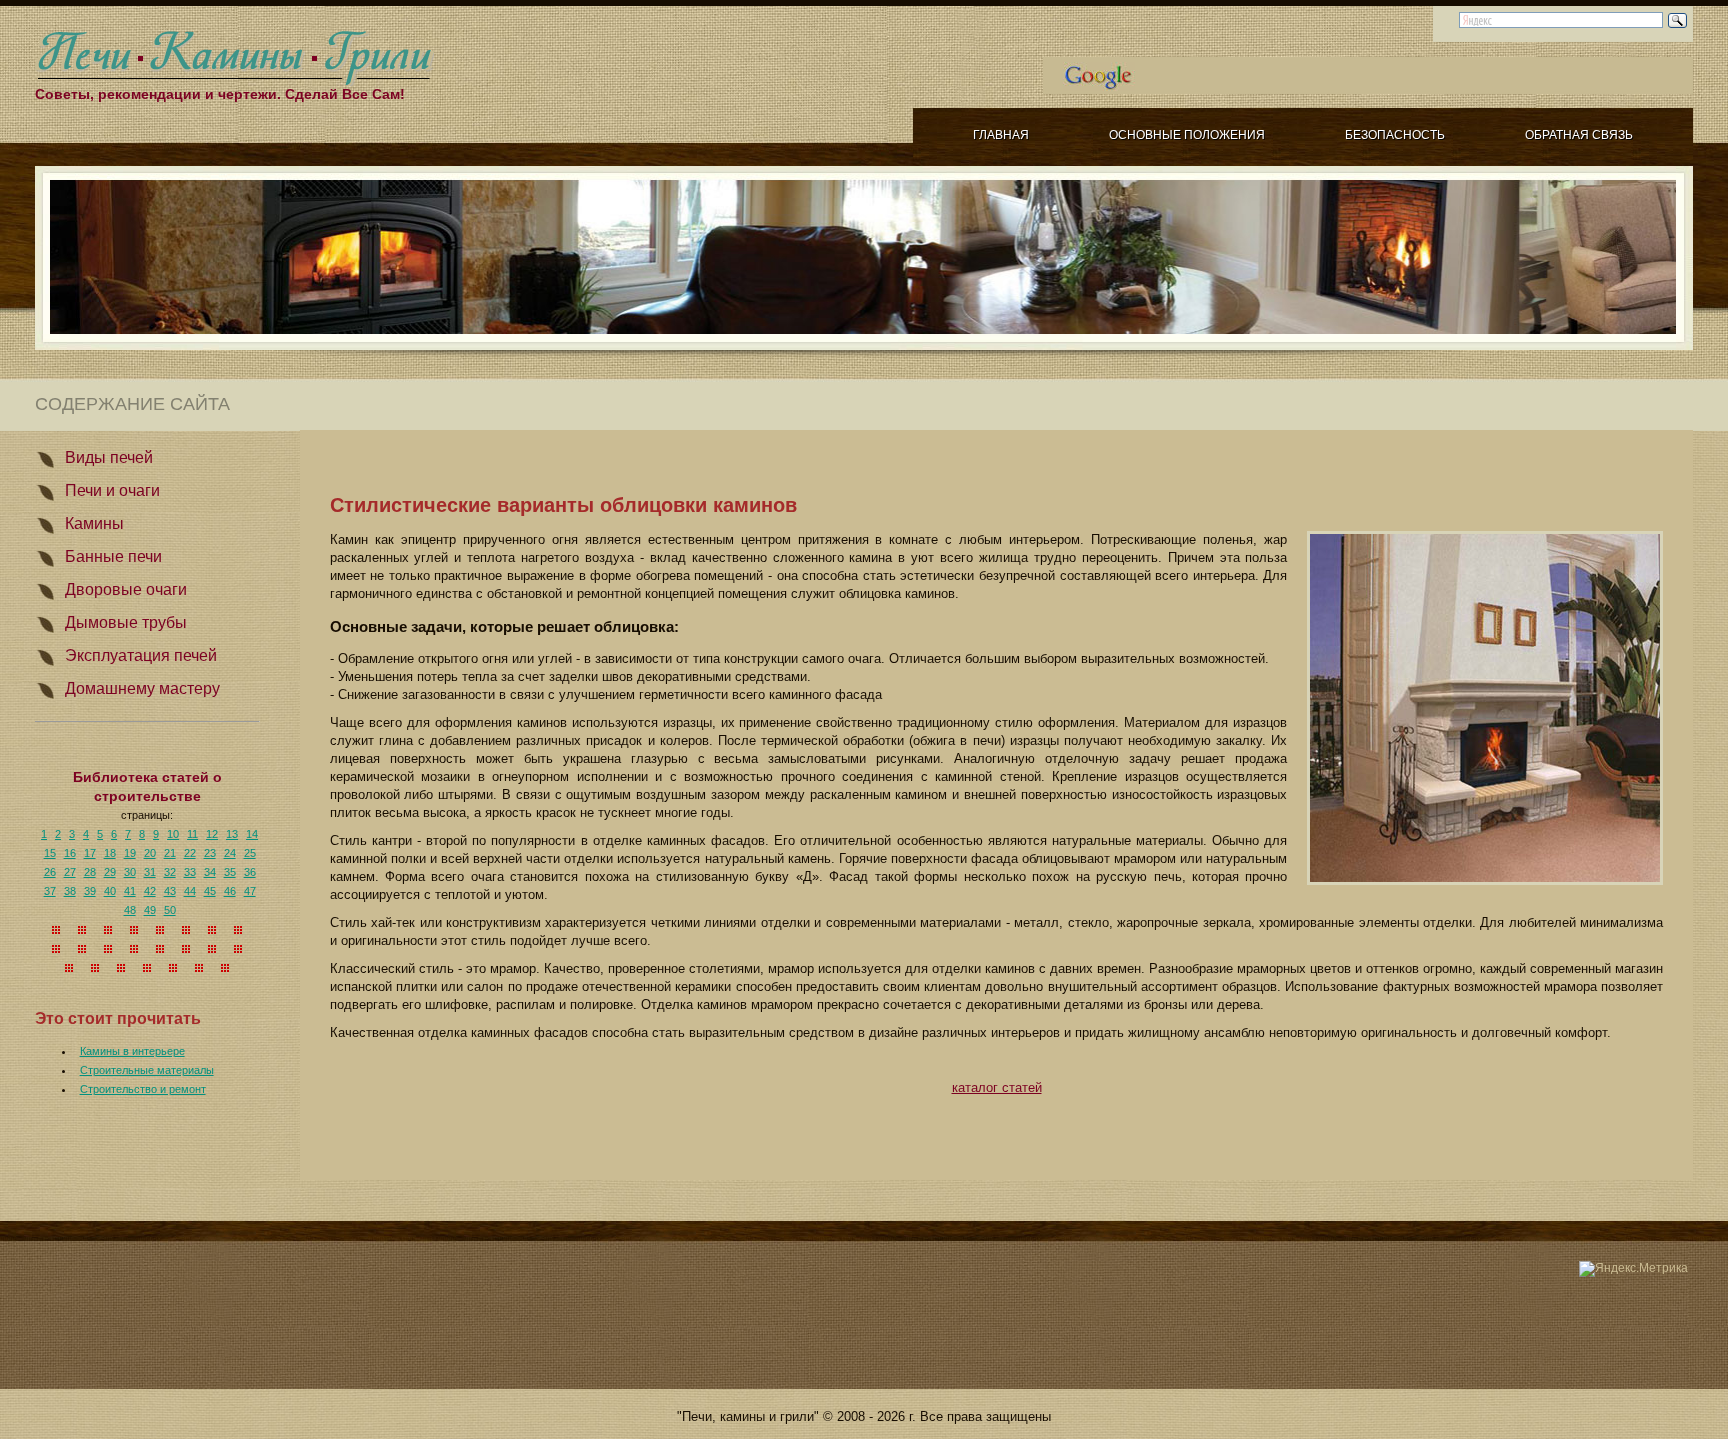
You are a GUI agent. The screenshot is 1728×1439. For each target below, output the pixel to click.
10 (173, 834)
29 (110, 872)
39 (90, 891)
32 (170, 872)
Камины (94, 523)
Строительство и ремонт (143, 1089)
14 (252, 834)
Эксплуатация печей (141, 655)
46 (230, 891)
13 (232, 834)
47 (250, 891)
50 (170, 910)
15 (50, 853)
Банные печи (113, 556)
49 (150, 910)
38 (70, 891)
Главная (1001, 135)
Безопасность (1395, 135)
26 (50, 872)
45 (210, 891)
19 (130, 853)
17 (90, 853)
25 (250, 853)
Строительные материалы (147, 1070)
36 (250, 872)
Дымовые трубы (126, 622)
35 (230, 872)
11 (192, 834)
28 (90, 872)
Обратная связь (1579, 135)
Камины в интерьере (132, 1051)
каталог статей (997, 1087)
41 (130, 891)
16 (70, 853)
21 (170, 853)
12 (212, 834)
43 (170, 891)
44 (190, 891)
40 (110, 891)
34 (210, 872)
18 (110, 853)
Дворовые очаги (126, 589)
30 (130, 872)
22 (190, 853)
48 (130, 910)
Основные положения (1187, 135)
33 (190, 872)
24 (230, 853)
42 (150, 891)
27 (70, 872)
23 (210, 853)
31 (150, 872)
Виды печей (109, 457)
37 (50, 891)
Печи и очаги (112, 490)
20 (150, 853)
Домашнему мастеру (142, 688)
